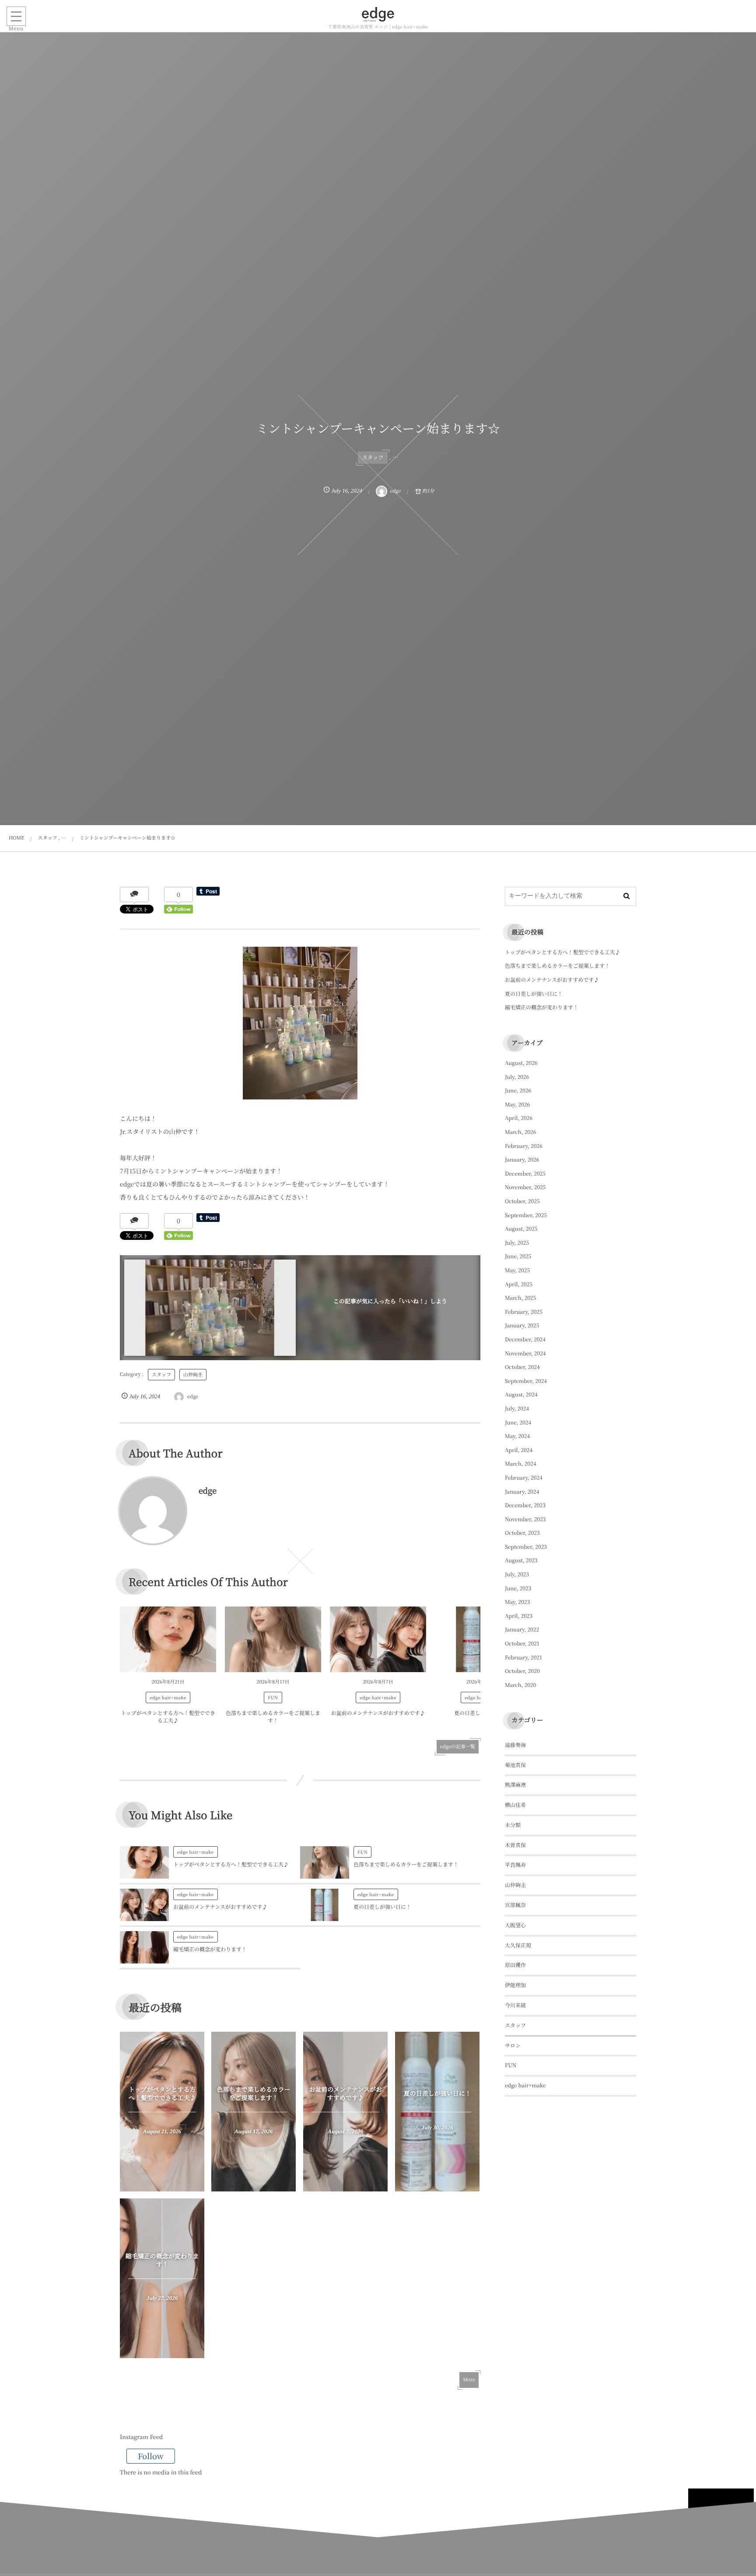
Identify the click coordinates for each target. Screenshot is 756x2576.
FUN (273, 1697)
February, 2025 (524, 1312)
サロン (513, 2046)
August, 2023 (521, 1560)
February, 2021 (523, 1657)
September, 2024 (526, 1381)
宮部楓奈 (515, 1905)
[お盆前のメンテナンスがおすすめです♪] (378, 1639)
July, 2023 (517, 1574)
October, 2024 (522, 1367)
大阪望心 (515, 1925)
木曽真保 (515, 1845)
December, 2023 (525, 1505)
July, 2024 (517, 1409)
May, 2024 (517, 1436)
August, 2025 (521, 1229)
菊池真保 (515, 1765)
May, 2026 (517, 1104)
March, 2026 (520, 1132)
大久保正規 (518, 1945)
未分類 (513, 1825)
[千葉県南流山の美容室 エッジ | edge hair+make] (378, 14)
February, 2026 (524, 1146)
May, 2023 (517, 1602)
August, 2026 (521, 1063)
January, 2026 (522, 1160)
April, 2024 (519, 1450)
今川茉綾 (515, 2005)
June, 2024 (518, 1423)
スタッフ (373, 457)
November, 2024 (525, 1353)
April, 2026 (519, 1118)
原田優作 (515, 1965)
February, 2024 (524, 1478)
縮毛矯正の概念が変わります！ (210, 1949)
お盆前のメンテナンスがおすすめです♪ (378, 1713)
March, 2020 (520, 1685)
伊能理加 (515, 1985)
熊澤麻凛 (515, 1785)
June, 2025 (518, 1256)
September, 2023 (526, 1547)
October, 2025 (522, 1201)
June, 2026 (518, 1090)
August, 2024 (521, 1395)
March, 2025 (520, 1298)
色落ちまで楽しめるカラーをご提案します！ (273, 1717)
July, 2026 (517, 1077)
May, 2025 (517, 1270)
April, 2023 (519, 1616)
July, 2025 (517, 1243)
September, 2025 (526, 1215)
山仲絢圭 (193, 1375)
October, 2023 (522, 1533)
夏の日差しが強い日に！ (382, 1907)
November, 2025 (525, 1187)
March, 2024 (520, 1464)
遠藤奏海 (515, 1745)
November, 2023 (525, 1519)
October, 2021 (522, 1643)
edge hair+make (168, 1697)
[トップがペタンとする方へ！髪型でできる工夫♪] (168, 1639)
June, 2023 (518, 1588)
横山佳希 (515, 1805)
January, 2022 (522, 1629)
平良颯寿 (515, 1865)
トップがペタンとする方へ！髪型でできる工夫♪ (168, 1717)
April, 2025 (519, 1284)
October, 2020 (522, 1671)
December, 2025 (525, 1174)
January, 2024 (522, 1492)
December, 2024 (525, 1339)
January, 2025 (522, 1325)
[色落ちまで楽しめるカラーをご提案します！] (273, 1639)
